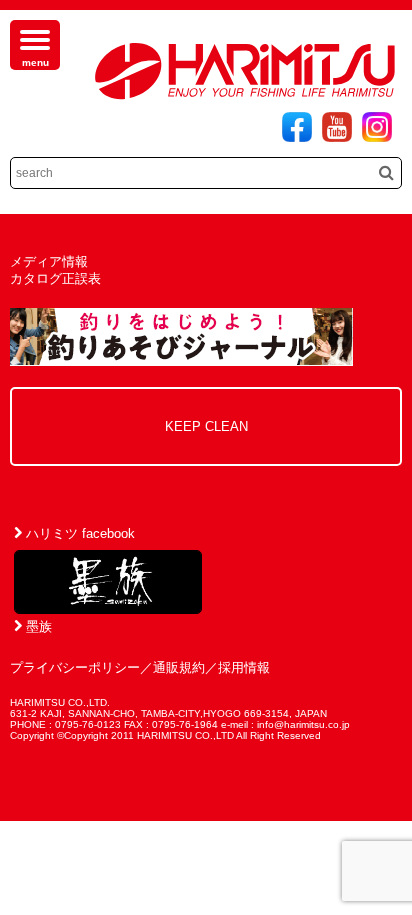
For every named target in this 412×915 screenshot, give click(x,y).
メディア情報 (49, 261)
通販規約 (179, 667)
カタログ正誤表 (55, 278)
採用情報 (244, 667)
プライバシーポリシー (75, 667)
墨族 (37, 626)
